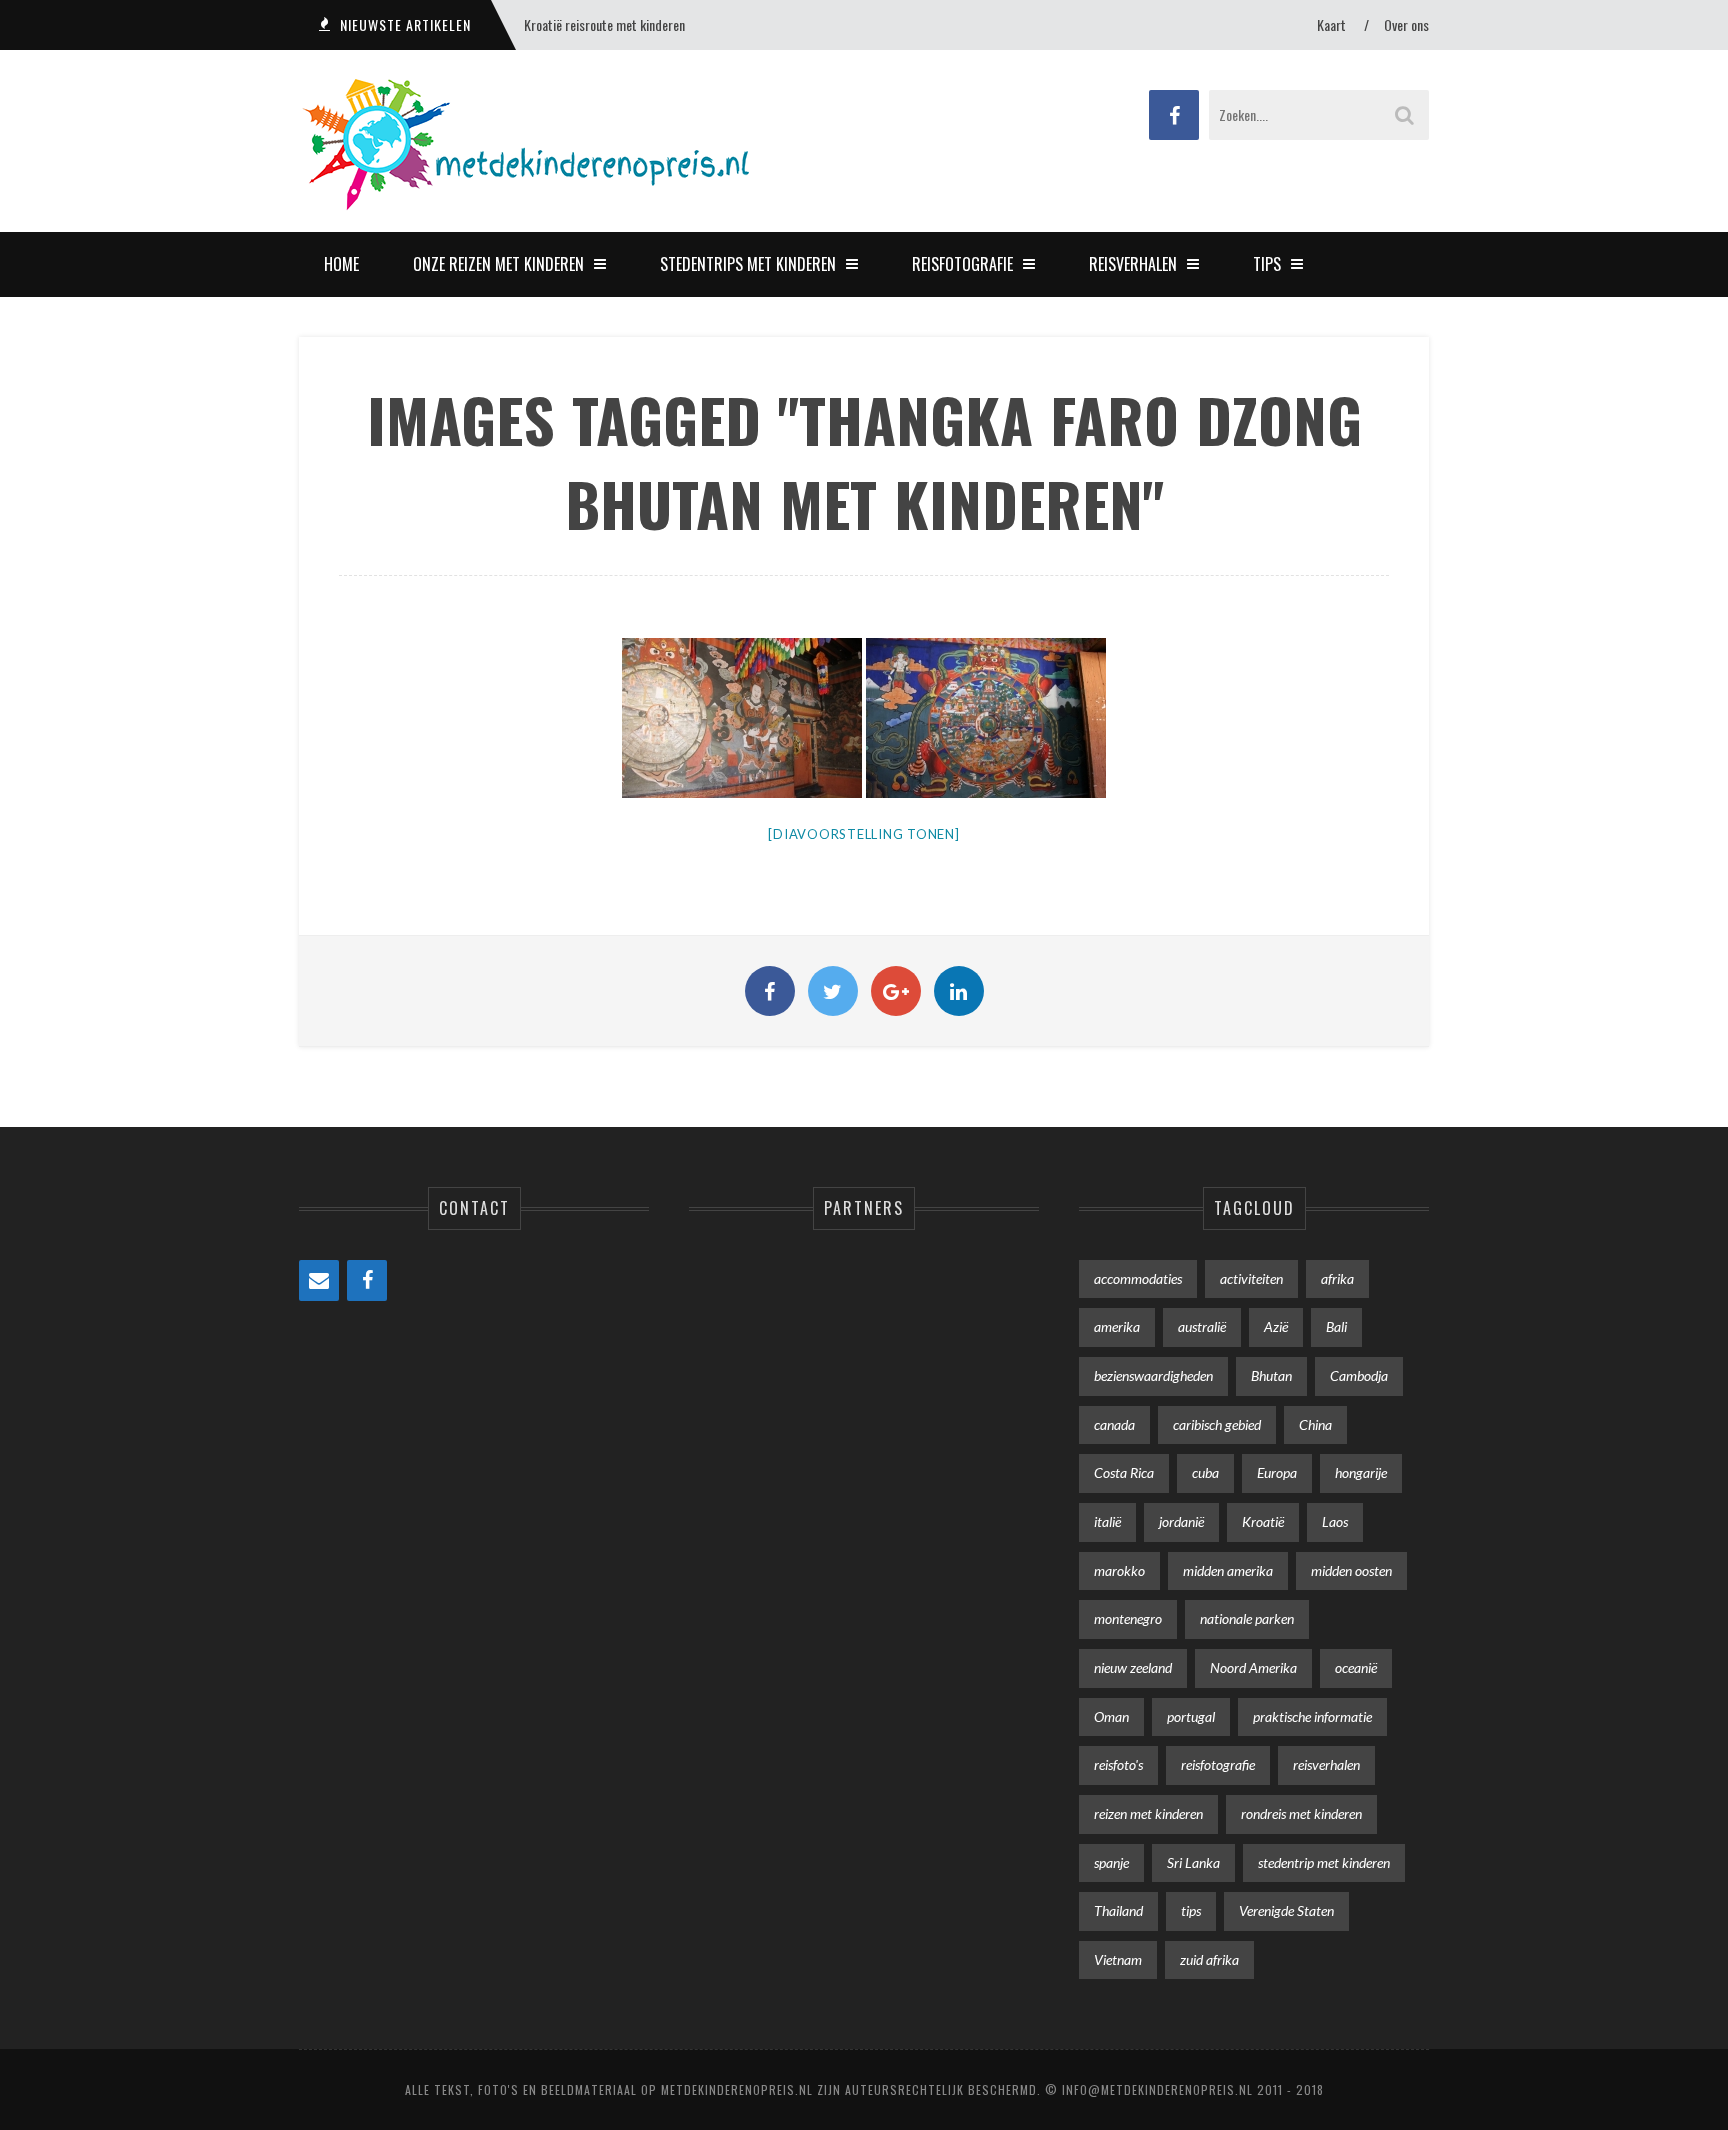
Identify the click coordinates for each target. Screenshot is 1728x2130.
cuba (1205, 1472)
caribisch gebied (1217, 1424)
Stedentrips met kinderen (748, 264)
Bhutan (1271, 1375)
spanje (1111, 1862)
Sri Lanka (1193, 1862)
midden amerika (1228, 1570)
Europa (1277, 1472)
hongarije (1361, 1472)
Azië (1276, 1326)
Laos (1335, 1521)
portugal (1191, 1716)
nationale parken (1247, 1618)
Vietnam (1118, 1959)
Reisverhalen (1133, 264)
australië (1202, 1326)
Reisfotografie (962, 264)
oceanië (1356, 1667)
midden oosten (1351, 1570)
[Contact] (319, 1280)
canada (1114, 1424)
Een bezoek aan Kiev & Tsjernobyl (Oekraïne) (638, 24)
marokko (1119, 1570)
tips (1191, 1910)
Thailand (1118, 1910)
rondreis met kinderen (1301, 1813)
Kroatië (1263, 1521)
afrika (1337, 1278)
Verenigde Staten (1286, 1910)
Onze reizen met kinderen (498, 264)
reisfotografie (1218, 1764)
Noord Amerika (1253, 1667)
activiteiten (1251, 1278)
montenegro (1128, 1618)
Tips (1267, 264)
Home (341, 264)
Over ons (1406, 24)
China (1315, 1424)
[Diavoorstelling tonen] (863, 834)
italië (1107, 1521)
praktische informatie (1312, 1716)
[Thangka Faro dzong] (742, 718)
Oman (1111, 1716)
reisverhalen (1326, 1764)
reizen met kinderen (1148, 1813)
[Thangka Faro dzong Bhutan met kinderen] (986, 718)
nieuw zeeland (1133, 1667)
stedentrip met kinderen (1324, 1862)
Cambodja (1359, 1375)
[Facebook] (367, 1280)
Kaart (1331, 24)
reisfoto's (1118, 1764)
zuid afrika (1209, 1959)
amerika (1117, 1326)
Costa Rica (1124, 1472)
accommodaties (1138, 1278)
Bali (1336, 1326)
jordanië (1181, 1521)
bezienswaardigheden (1153, 1375)
